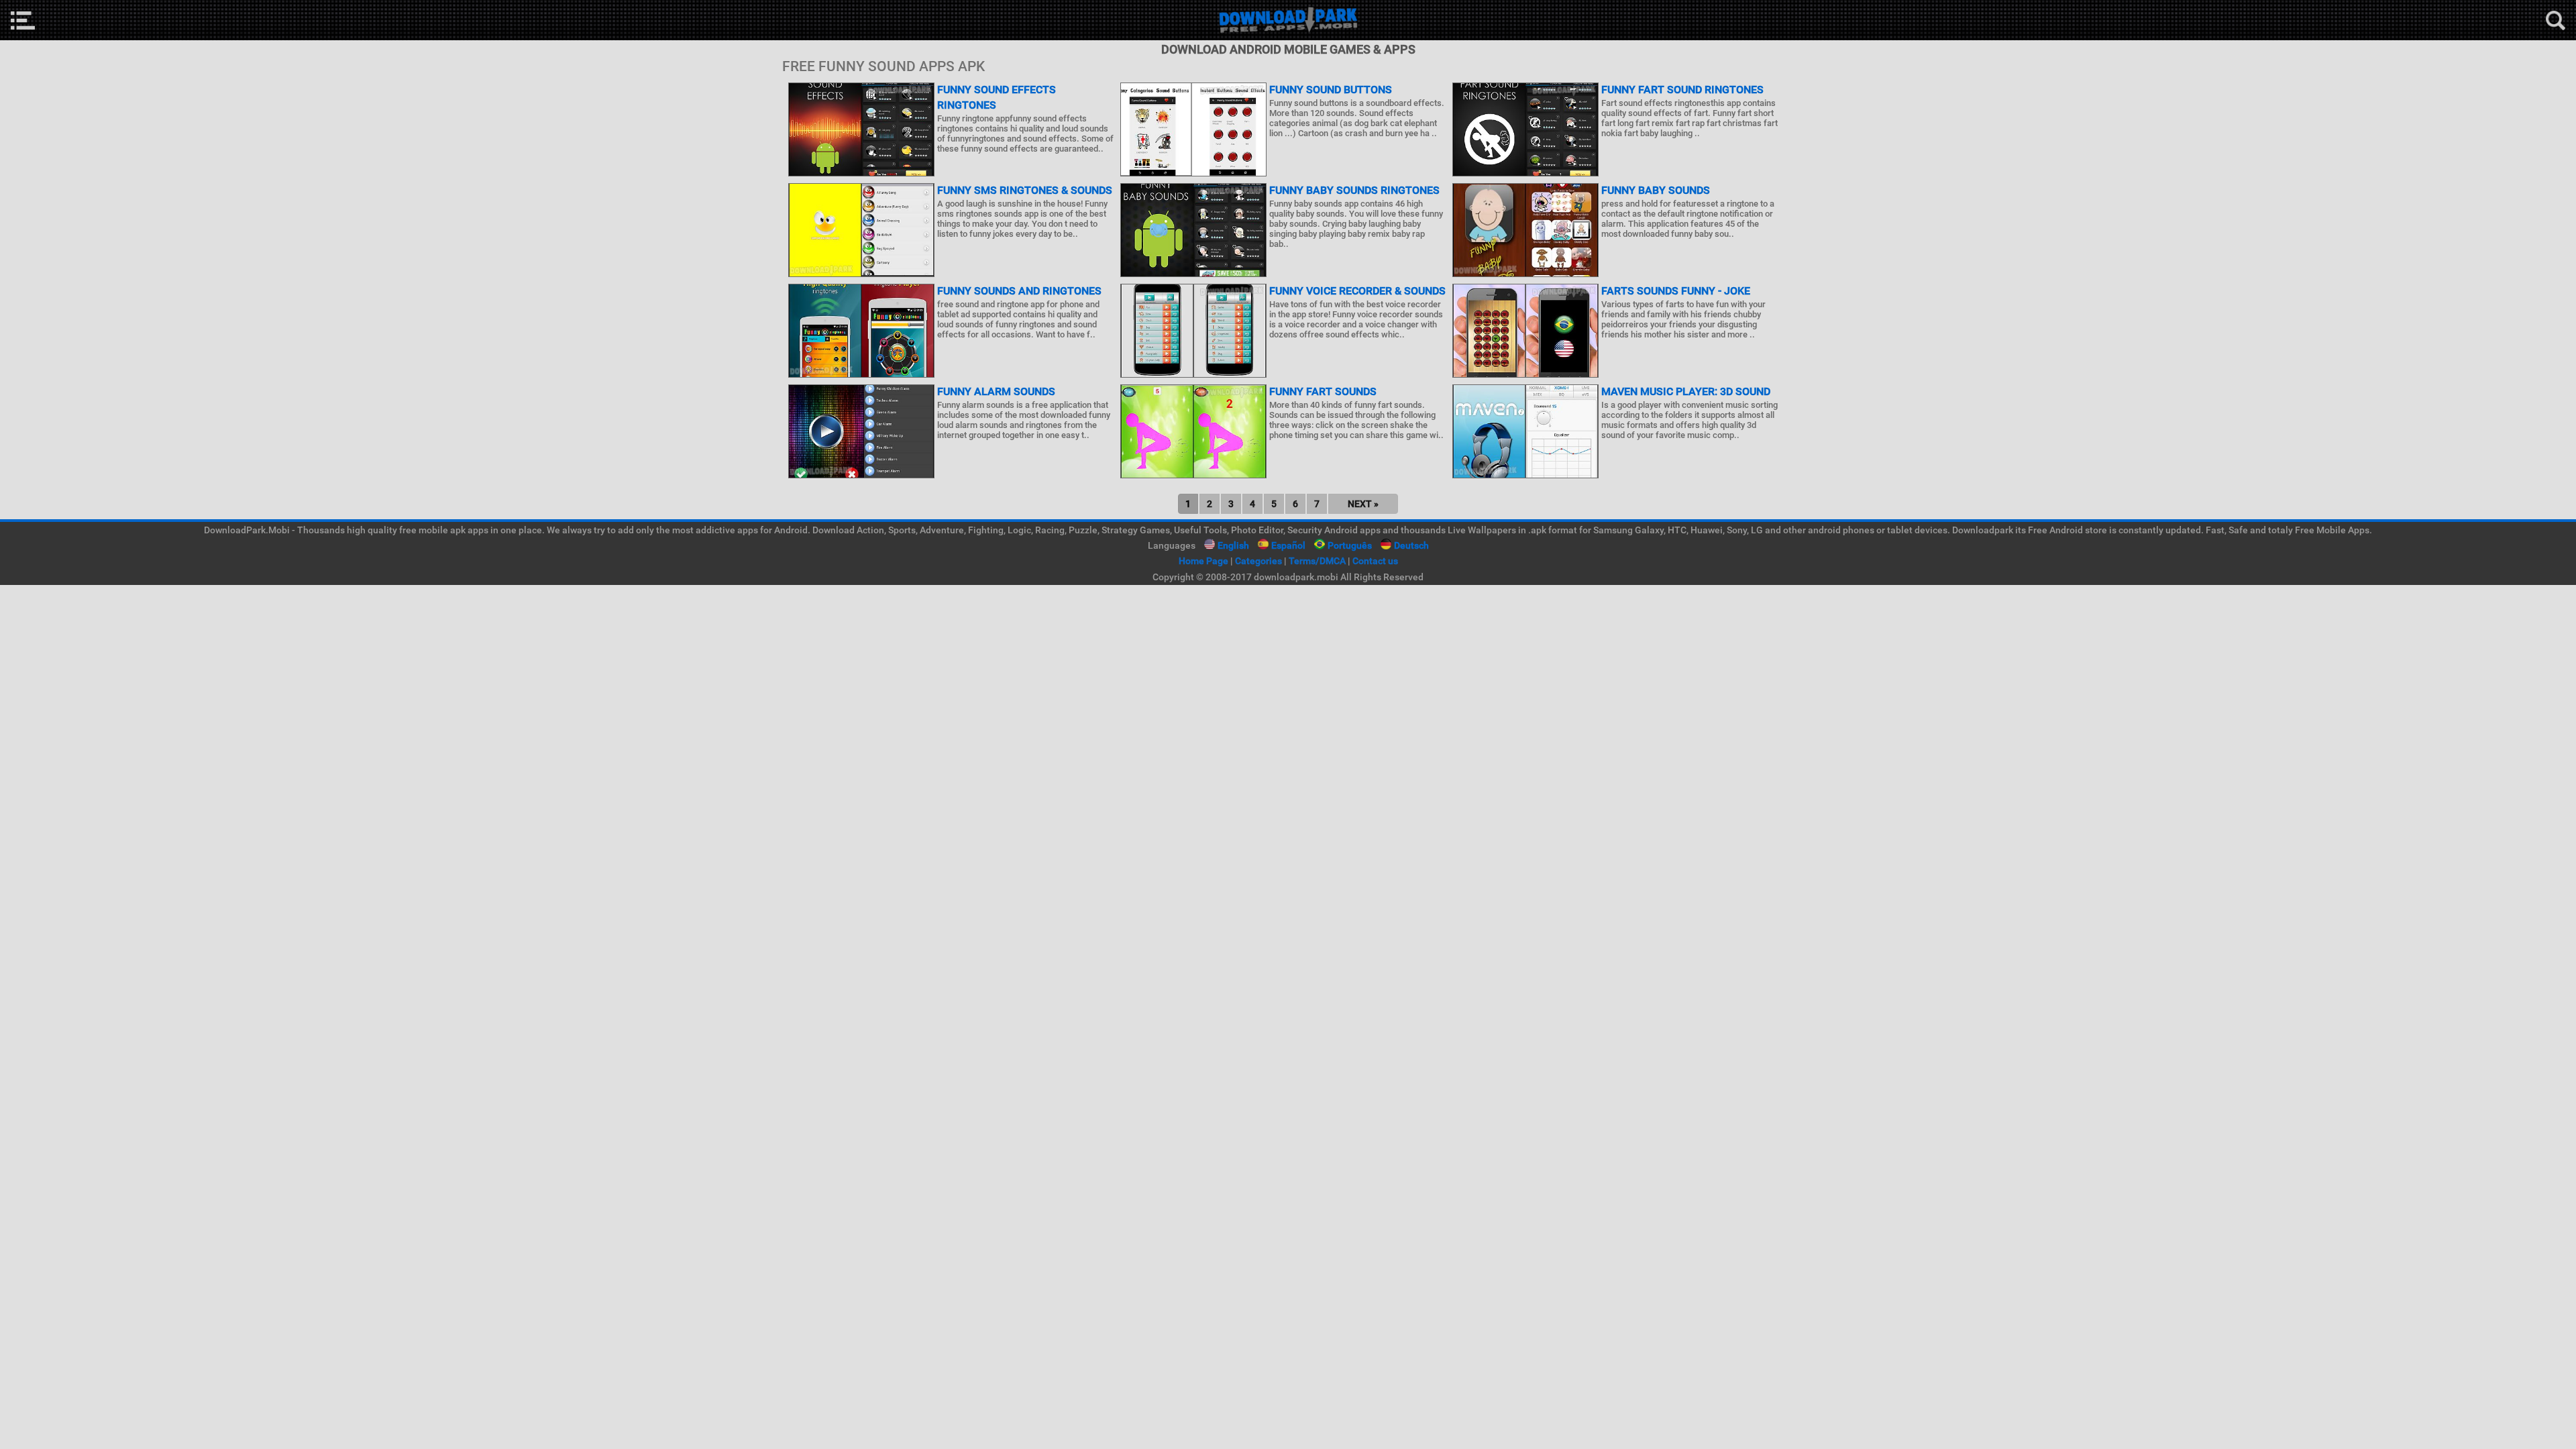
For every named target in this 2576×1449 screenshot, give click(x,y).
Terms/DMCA (1317, 561)
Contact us (1375, 561)
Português (1350, 545)
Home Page (1203, 561)
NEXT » (1363, 504)
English (1233, 545)
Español (1288, 545)
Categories (1258, 561)
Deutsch (1411, 545)
